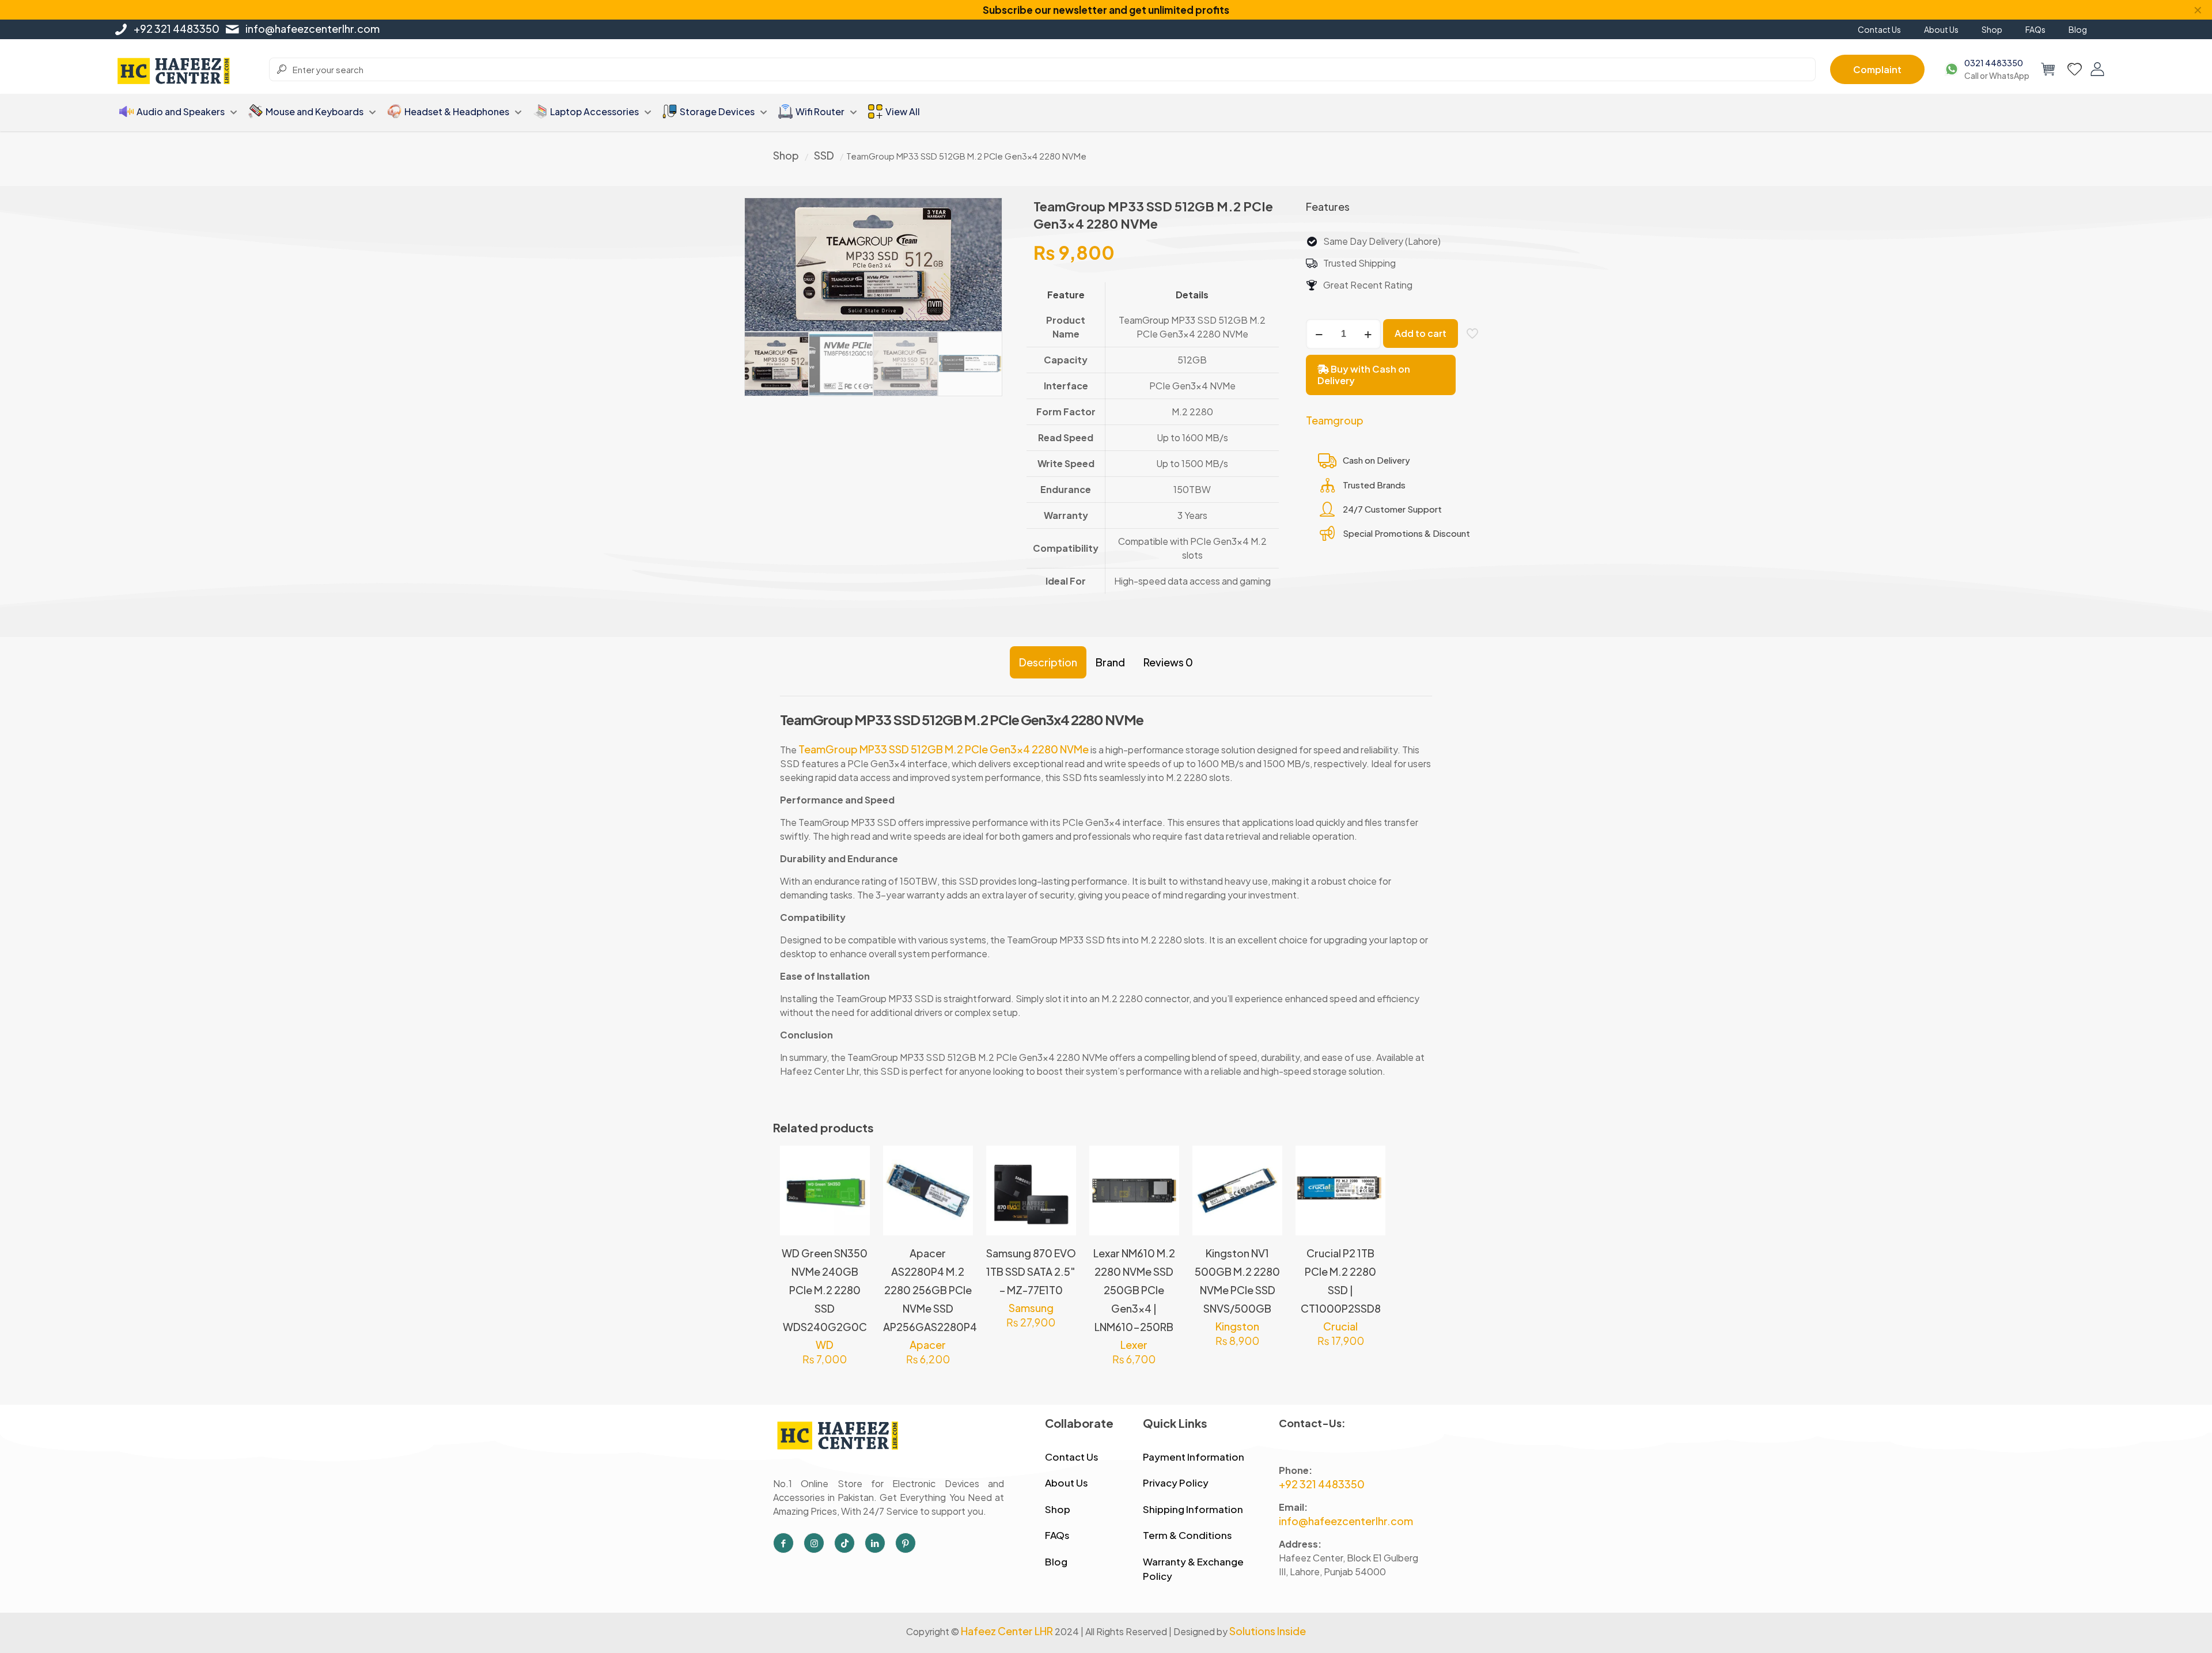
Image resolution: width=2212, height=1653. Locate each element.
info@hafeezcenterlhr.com (313, 29)
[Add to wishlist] (854, 1211)
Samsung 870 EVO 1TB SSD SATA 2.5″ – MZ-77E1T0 (1031, 1271)
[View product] (854, 1186)
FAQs (1057, 1535)
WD (825, 1345)
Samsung (1031, 1308)
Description (1048, 662)
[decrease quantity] (1319, 334)
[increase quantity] (1368, 334)
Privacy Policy (1176, 1483)
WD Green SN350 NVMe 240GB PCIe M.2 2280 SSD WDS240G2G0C (825, 1290)
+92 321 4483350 (177, 29)
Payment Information (1194, 1457)
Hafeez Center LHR (1007, 1631)
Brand (1110, 662)
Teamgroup (1335, 420)
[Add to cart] (854, 1162)
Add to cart (1421, 333)
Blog (1056, 1561)
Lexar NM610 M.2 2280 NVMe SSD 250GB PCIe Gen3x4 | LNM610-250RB (1134, 1290)
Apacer (928, 1345)
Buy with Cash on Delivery (1364, 375)
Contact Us (1072, 1457)
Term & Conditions (1188, 1535)
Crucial (1340, 1326)
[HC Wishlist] (2075, 69)
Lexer (1134, 1345)
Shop (786, 155)
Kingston (1237, 1326)
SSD (824, 155)
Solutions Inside (1268, 1631)
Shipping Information (1193, 1509)
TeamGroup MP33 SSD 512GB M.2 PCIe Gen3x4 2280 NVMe (943, 749)
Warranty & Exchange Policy (1193, 1569)
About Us (1067, 1483)
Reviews (1168, 662)
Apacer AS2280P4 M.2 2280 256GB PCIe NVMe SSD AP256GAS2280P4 (930, 1290)
